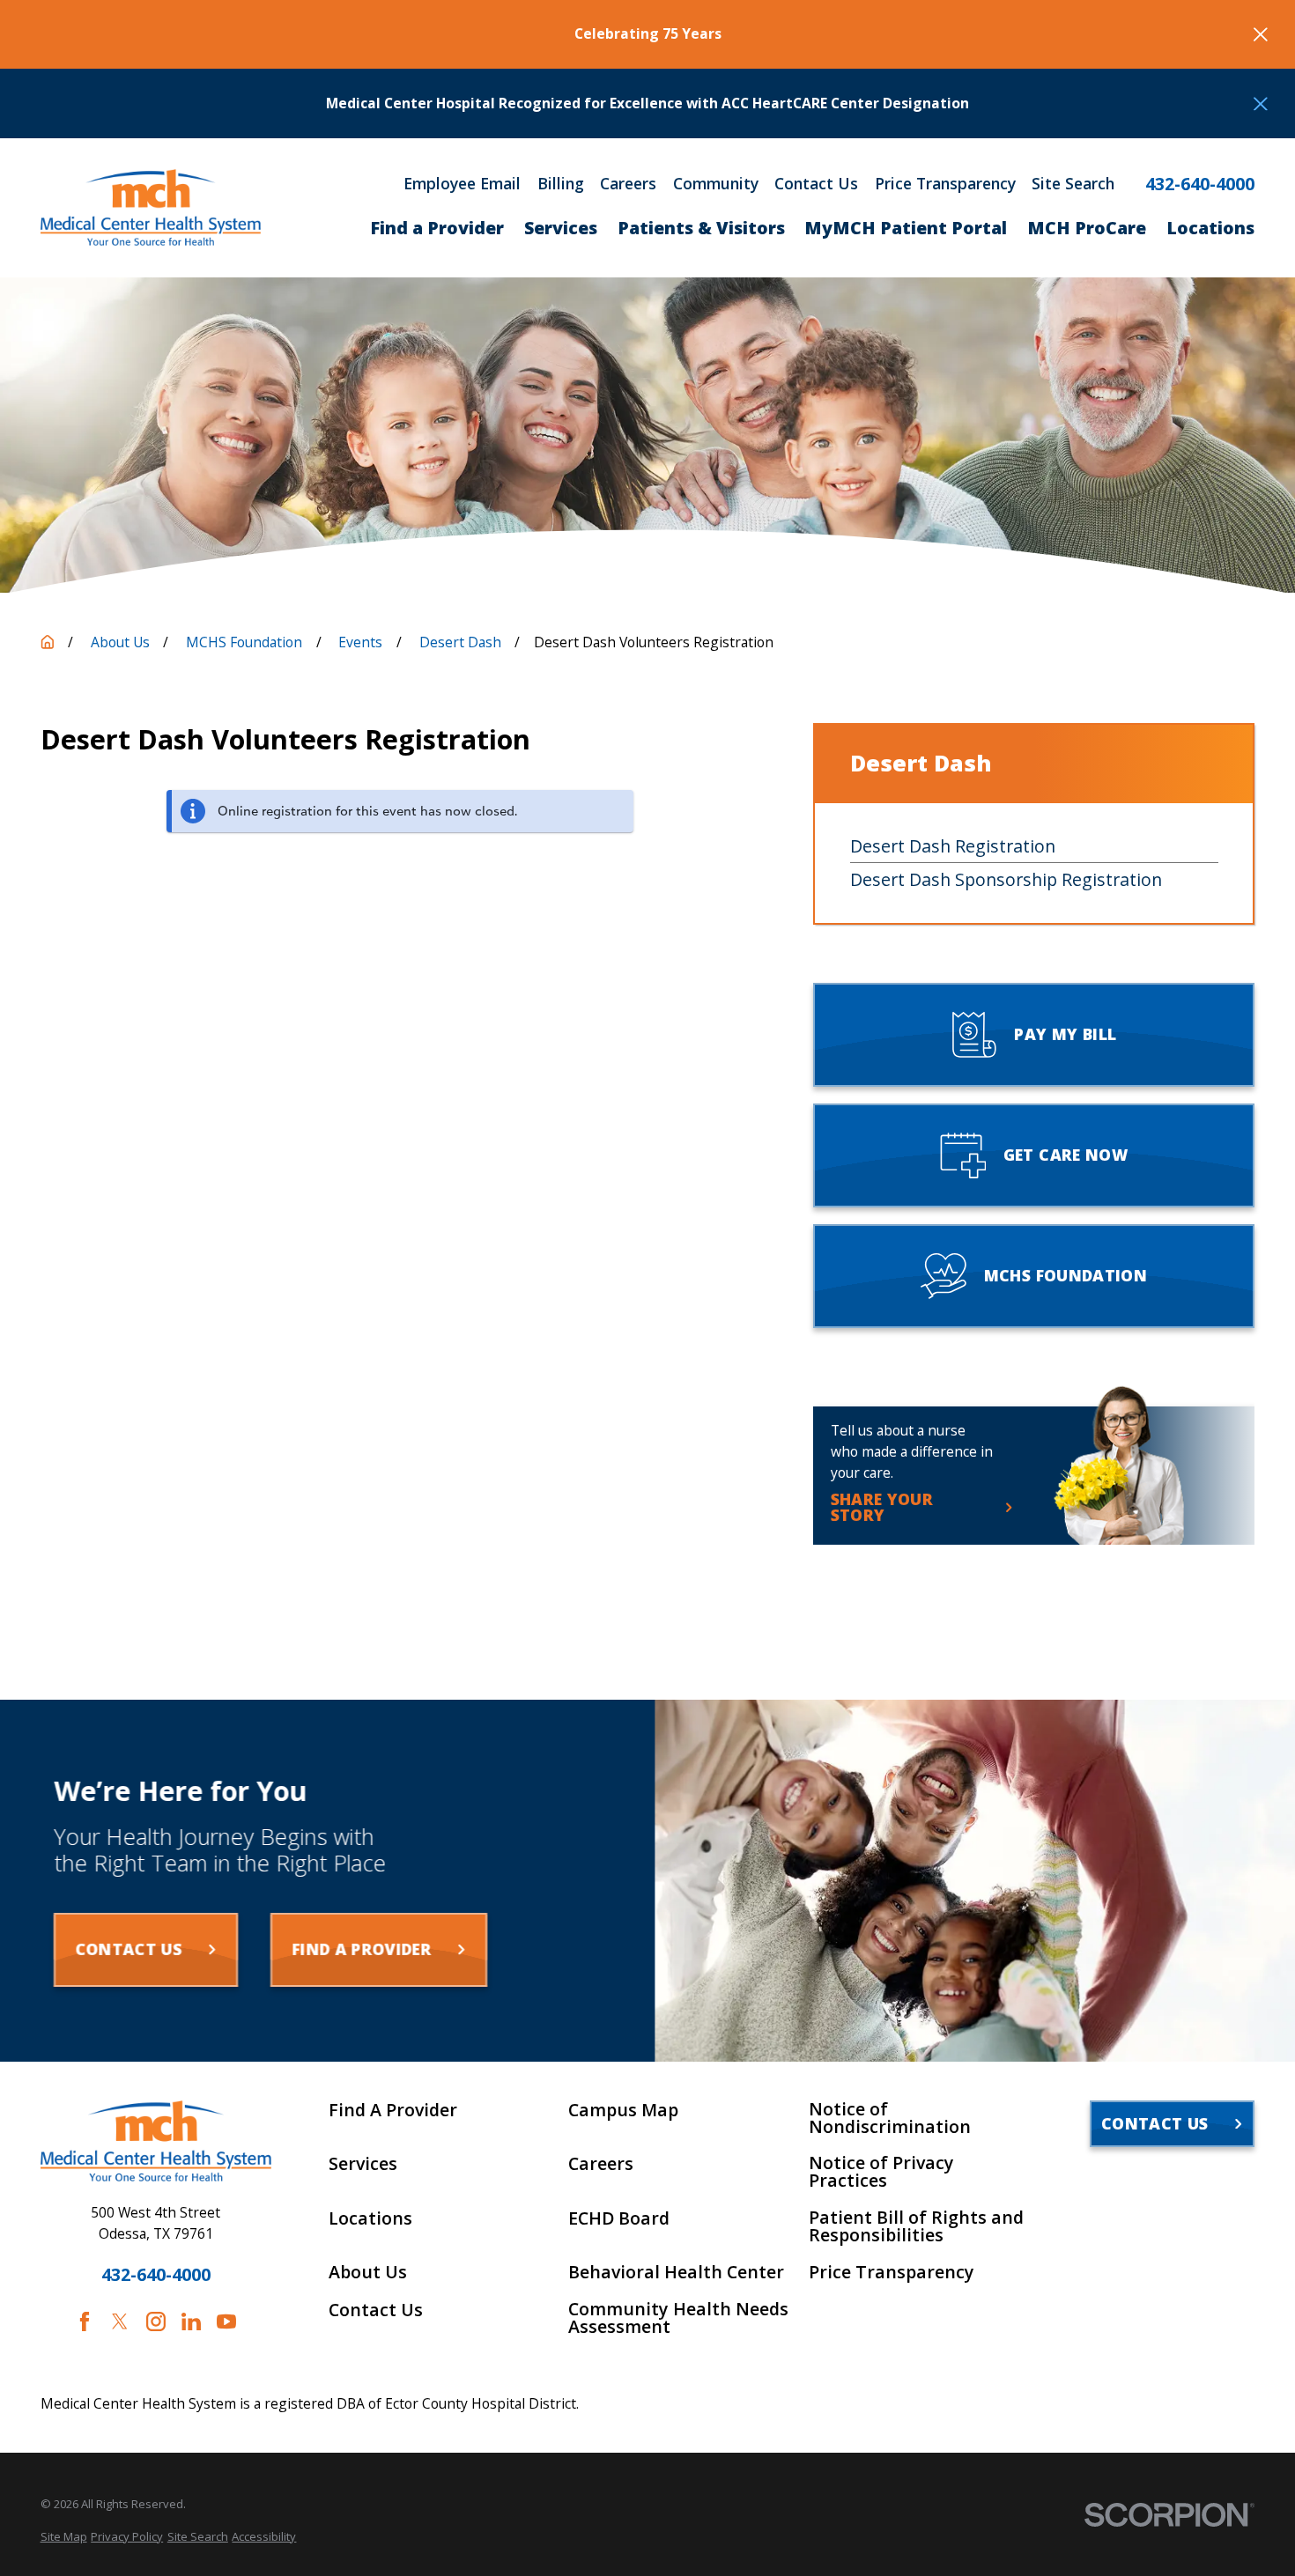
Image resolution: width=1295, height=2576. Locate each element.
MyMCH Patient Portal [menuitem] (906, 228)
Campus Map (623, 2110)
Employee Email (462, 184)
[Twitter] (120, 2321)
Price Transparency (945, 184)
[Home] (151, 207)
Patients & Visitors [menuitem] (701, 228)
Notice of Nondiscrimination (890, 2118)
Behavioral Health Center (676, 2272)
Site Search (1073, 184)
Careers (628, 184)
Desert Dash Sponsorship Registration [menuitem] (1006, 879)
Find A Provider (393, 2110)
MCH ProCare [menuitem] (1087, 228)
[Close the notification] (1261, 34)
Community (716, 184)
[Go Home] (48, 642)
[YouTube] (226, 2321)
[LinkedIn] (191, 2321)
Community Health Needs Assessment (678, 2318)
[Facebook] (85, 2321)
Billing (561, 184)
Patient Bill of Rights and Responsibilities (916, 2226)
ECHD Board (619, 2218)
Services (363, 2164)
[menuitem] (64, 2536)
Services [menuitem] (561, 228)
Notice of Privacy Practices (881, 2171)
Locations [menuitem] (1210, 228)
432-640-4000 (1200, 184)
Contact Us (816, 184)
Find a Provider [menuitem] (437, 228)
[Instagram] (156, 2321)
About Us (368, 2272)
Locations (370, 2218)
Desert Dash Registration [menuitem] (953, 846)
